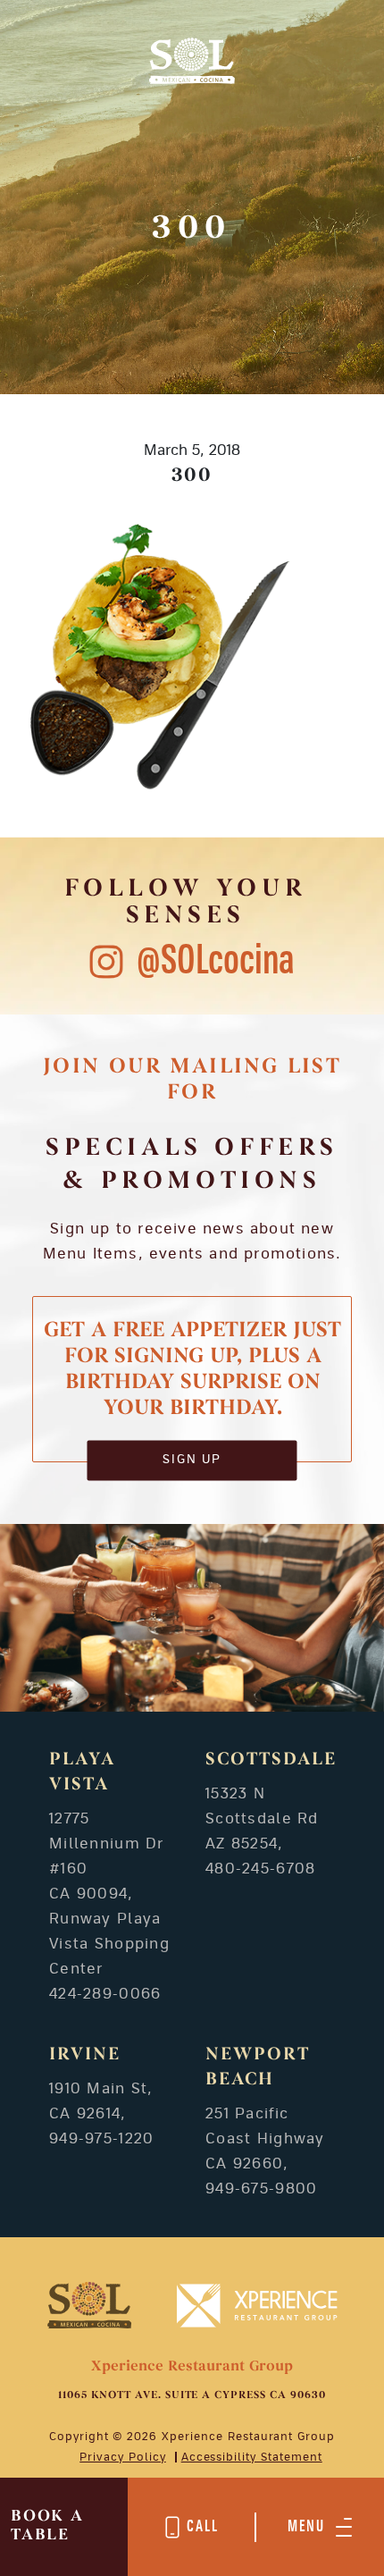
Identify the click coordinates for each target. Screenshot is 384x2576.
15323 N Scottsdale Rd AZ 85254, (262, 1819)
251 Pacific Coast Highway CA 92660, (265, 2139)
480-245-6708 (260, 1869)
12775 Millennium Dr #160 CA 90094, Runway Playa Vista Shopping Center (109, 1894)
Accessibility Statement (252, 2457)
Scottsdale (271, 1760)
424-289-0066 (105, 1994)
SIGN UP (192, 1460)
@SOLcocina (216, 961)
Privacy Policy (122, 2457)
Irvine (85, 2055)
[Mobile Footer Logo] (90, 2304)
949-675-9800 (261, 2189)
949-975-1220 (101, 2139)
